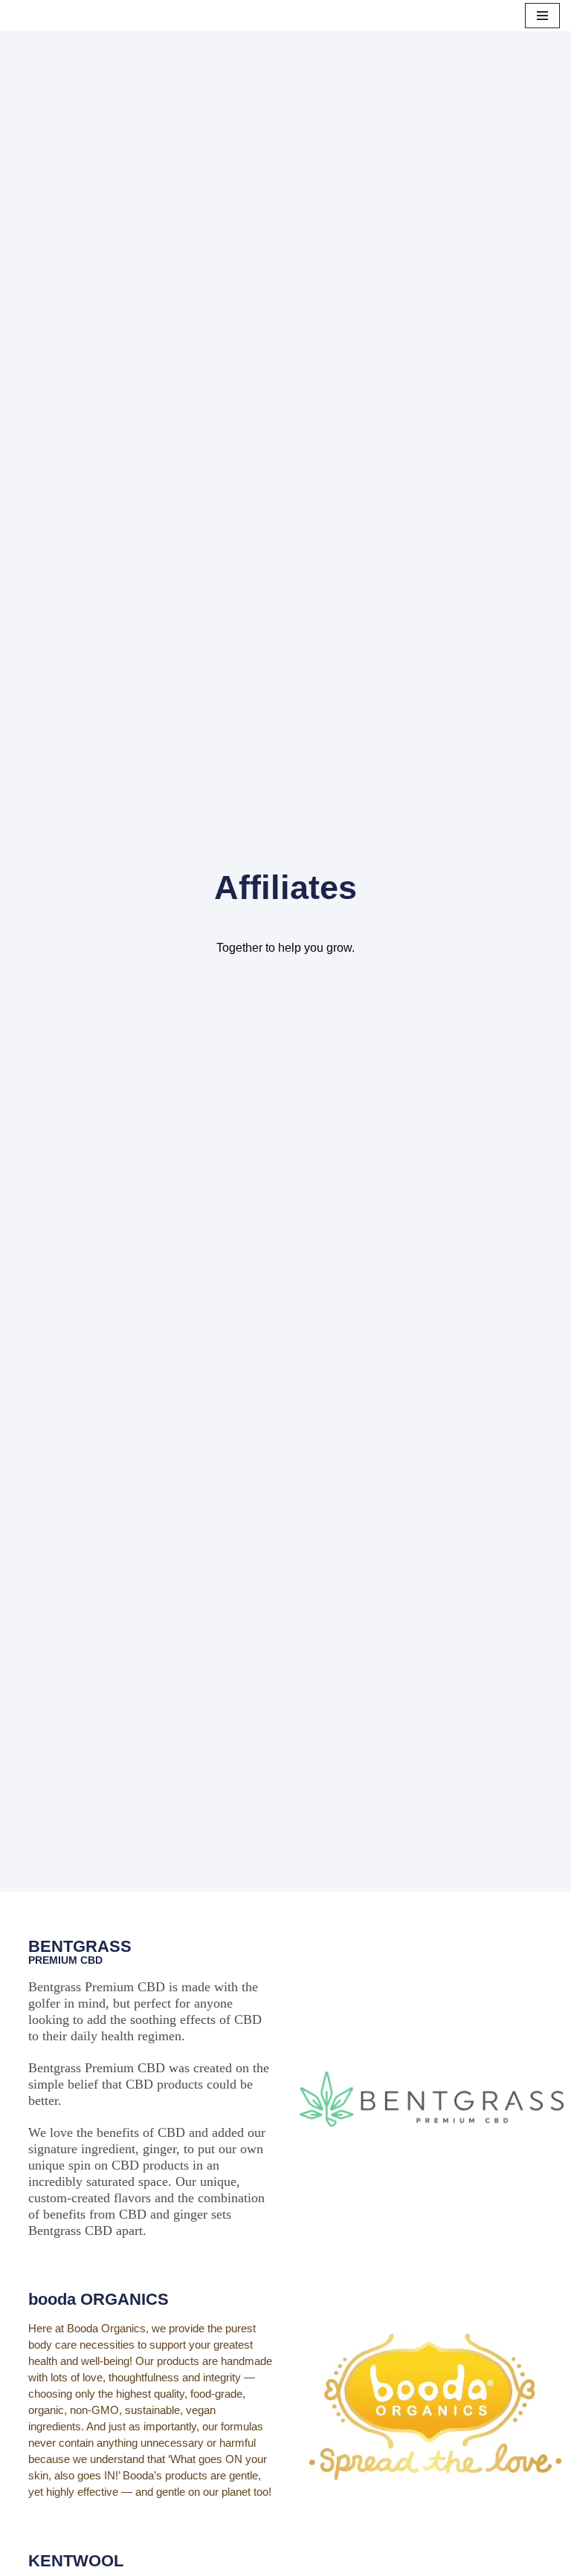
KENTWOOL (76, 2561)
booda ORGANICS (99, 2299)
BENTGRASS (80, 1946)
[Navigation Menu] (542, 16)
